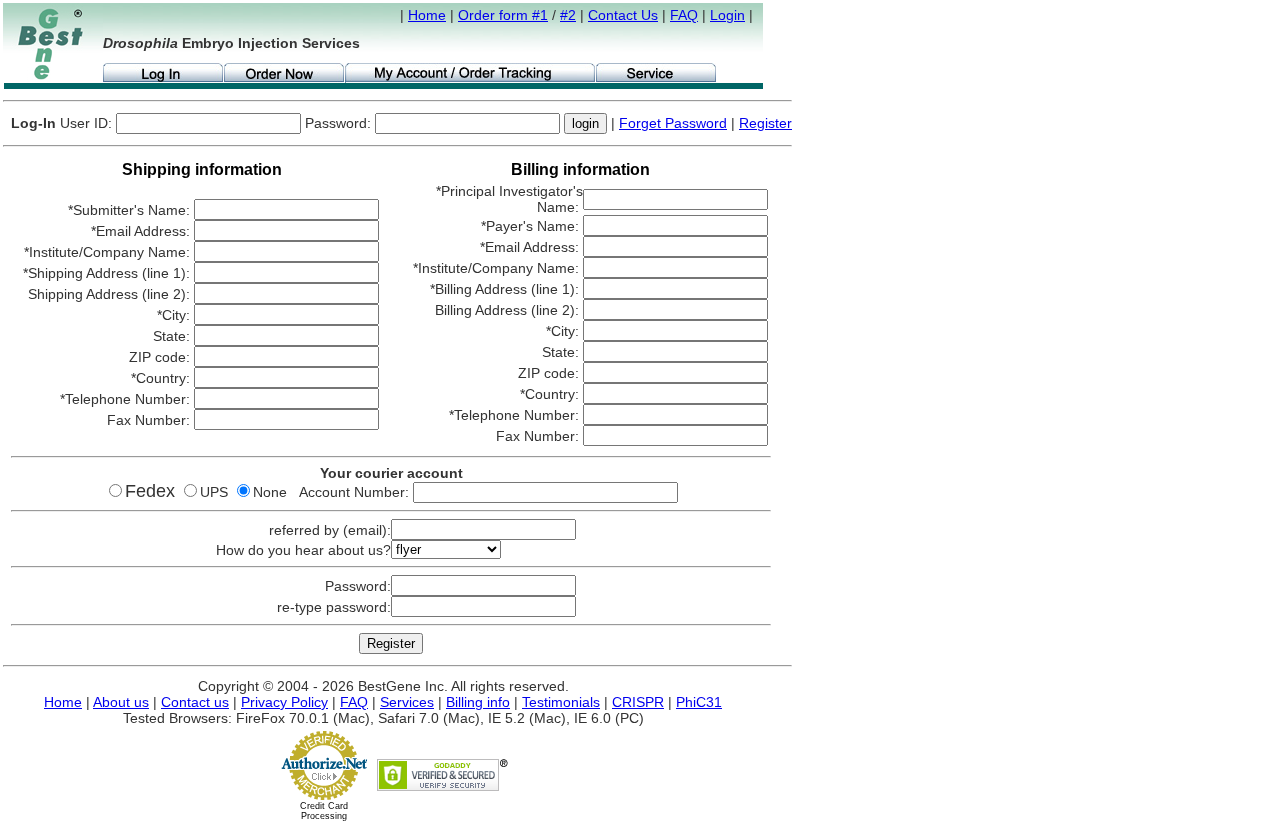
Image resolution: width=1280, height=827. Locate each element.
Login (727, 15)
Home (427, 15)
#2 (568, 15)
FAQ (684, 15)
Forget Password (673, 123)
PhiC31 (699, 702)
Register (765, 123)
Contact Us (623, 15)
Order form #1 (503, 15)
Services (407, 702)
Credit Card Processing (324, 811)
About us (121, 702)
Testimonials (561, 702)
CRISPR (638, 702)
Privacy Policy (284, 702)
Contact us (195, 702)
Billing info (478, 702)
